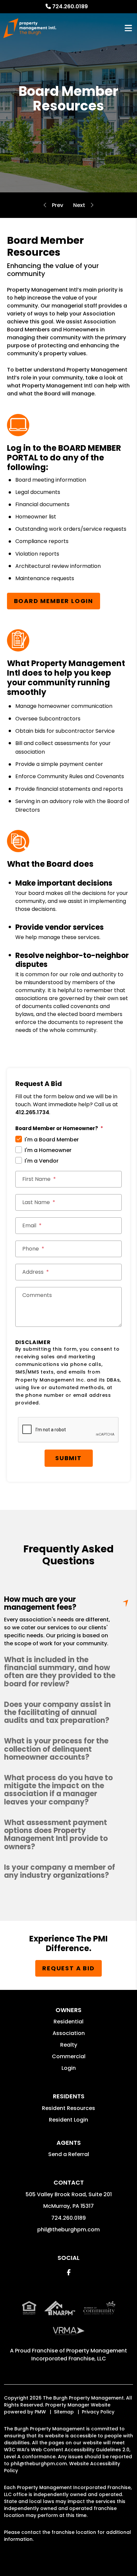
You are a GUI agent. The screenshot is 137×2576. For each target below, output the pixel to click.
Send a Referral (69, 2154)
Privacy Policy (98, 2412)
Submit (68, 1458)
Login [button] (69, 2068)
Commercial (69, 2056)
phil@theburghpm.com (68, 2230)
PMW (40, 2412)
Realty (69, 2045)
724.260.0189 (70, 6)
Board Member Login (54, 601)
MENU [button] (128, 28)
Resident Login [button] (68, 2120)
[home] (30, 28)
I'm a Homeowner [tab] (48, 1150)
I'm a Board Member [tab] (52, 1140)
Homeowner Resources (58, 205)
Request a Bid (68, 1968)
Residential (68, 2022)
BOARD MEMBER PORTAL (64, 453)
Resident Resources (68, 2108)
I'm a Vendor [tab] (42, 1161)
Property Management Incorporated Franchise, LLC (79, 2355)
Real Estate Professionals (79, 205)
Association (69, 2033)
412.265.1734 (32, 1112)
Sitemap (64, 2412)
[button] (68, 1672)
